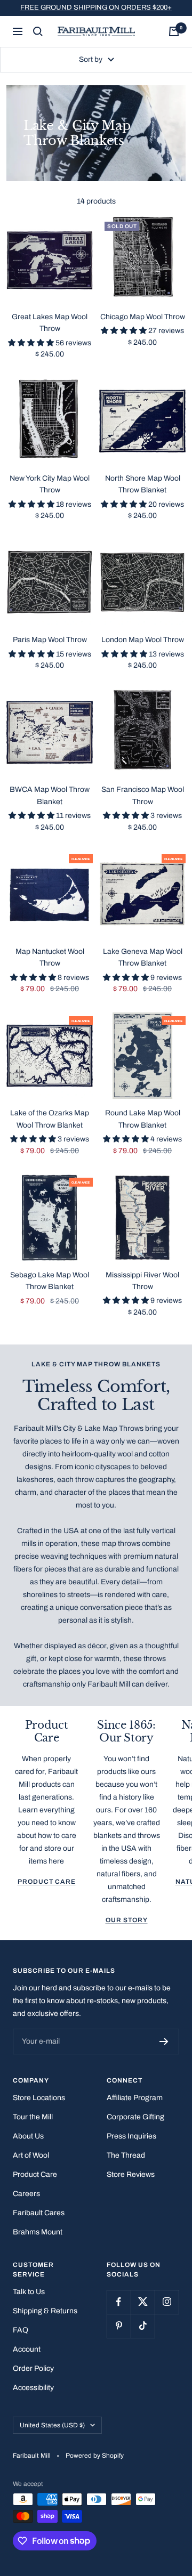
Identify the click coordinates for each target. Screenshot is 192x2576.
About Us (28, 2136)
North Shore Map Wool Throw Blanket (143, 484)
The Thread (126, 2155)
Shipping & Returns (45, 2311)
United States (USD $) (52, 2425)
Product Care (47, 1882)
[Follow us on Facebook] (119, 2302)
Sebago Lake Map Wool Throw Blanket (50, 1281)
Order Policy (33, 2368)
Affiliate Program (135, 2098)
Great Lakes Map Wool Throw (50, 323)
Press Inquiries (131, 2136)
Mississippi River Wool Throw (142, 1281)
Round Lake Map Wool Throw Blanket (143, 1119)
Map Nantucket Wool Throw (50, 957)
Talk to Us (29, 2292)
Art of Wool (31, 2155)
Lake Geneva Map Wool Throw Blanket (143, 957)
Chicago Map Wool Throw (143, 317)
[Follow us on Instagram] (167, 2302)
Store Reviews (131, 2174)
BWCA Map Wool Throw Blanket (50, 795)
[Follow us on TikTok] (143, 2326)
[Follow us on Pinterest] (119, 2326)
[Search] (38, 31)
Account (27, 2349)
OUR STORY (127, 1920)
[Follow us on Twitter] (143, 2302)
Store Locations (39, 2098)
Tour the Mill (33, 2117)
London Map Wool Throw (143, 640)
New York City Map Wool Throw (50, 484)
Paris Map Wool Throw (50, 640)
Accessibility (33, 2388)
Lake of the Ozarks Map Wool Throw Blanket (50, 1119)
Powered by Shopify (95, 2456)
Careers (26, 2194)
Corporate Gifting (135, 2117)
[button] (32, 343)
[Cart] (174, 31)
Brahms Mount (38, 2232)
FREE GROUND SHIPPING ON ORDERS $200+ (96, 7)
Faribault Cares (39, 2213)
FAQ (21, 2330)
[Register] (164, 2042)
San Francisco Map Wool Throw (143, 795)
